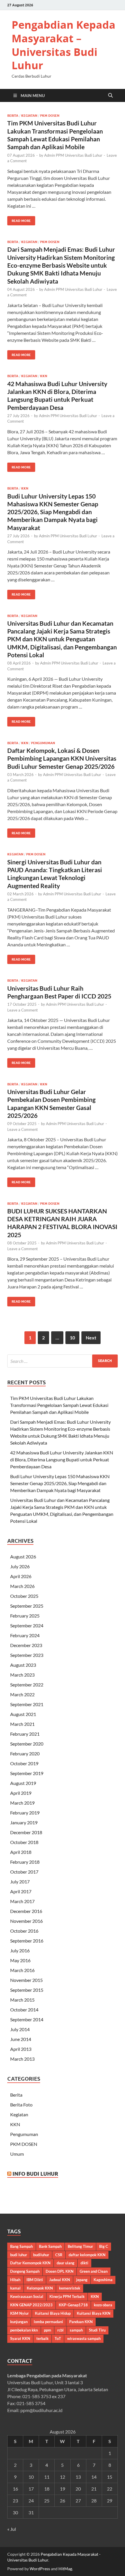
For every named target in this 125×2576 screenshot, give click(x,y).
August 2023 (23, 1665)
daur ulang (66, 2263)
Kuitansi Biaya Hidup (53, 2313)
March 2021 (22, 1724)
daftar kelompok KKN (87, 2255)
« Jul (12, 2529)
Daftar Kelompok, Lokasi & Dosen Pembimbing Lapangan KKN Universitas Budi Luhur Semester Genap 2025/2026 (62, 758)
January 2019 (24, 1822)
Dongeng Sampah (25, 2271)
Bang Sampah (22, 2246)
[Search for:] (63, 1361)
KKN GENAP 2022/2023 (31, 2305)
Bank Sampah (50, 2246)
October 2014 (24, 2010)
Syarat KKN (20, 2338)
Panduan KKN (81, 2322)
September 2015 (27, 1990)
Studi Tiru (97, 2330)
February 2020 (25, 1753)
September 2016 (27, 1941)
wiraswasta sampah (84, 2338)
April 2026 (21, 1576)
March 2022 (22, 1694)
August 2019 (23, 1783)
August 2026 (23, 1557)
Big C (104, 2246)
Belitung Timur (80, 2246)
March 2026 (22, 1586)
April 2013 (21, 2049)
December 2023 (26, 1645)
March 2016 (22, 1970)
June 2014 (21, 2039)
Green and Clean (94, 2271)
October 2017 (24, 1872)
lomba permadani (48, 2322)
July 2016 (20, 1950)
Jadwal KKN (60, 2280)
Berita (13, 116)
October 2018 (24, 1842)
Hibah (15, 2280)
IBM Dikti (35, 2280)
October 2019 (24, 1763)
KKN (44, 376)
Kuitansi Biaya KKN (94, 2313)
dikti (84, 2263)
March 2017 (22, 1901)
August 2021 (23, 1714)
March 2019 (22, 1803)
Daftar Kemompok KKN (30, 2263)
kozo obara (103, 2305)
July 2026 (20, 1566)
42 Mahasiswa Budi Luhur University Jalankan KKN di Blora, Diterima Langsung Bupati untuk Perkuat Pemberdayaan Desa (62, 1459)
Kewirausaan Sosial (27, 2296)
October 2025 (24, 1596)
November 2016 (26, 1921)
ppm (48, 2330)
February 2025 (25, 1616)
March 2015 (22, 2000)
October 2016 (24, 1931)
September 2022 (27, 1685)
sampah (76, 2330)
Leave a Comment (23, 1010)
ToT (58, 2338)
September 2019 (27, 1773)
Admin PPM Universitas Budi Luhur (73, 155)
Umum (17, 2154)
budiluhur (41, 2255)
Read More (19, 219)
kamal (15, 2288)
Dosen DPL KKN (60, 2271)
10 (72, 1338)
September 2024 (27, 1625)
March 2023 (22, 1675)
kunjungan (19, 2322)
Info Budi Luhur (35, 2174)
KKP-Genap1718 (73, 2305)
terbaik (42, 2338)
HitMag (65, 2569)
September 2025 (27, 1606)
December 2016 (26, 1911)
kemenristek (70, 2288)
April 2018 (21, 1852)
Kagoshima (103, 2280)
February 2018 (25, 1862)
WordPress (40, 2569)
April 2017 (21, 1891)
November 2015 (26, 1980)
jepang (82, 2280)
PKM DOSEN (50, 116)
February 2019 (25, 1813)
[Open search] (110, 96)
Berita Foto (21, 2105)
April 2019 (21, 1793)
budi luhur (19, 2255)
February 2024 (25, 1635)
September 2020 (27, 1744)
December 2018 (26, 1832)
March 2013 (22, 2059)
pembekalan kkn (24, 2330)
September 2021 (27, 1704)
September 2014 (27, 2019)
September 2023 (27, 1655)
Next (91, 1338)
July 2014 (20, 2029)
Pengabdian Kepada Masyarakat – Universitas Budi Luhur (64, 45)
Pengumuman (43, 743)
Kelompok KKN (40, 2288)
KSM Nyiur (19, 2313)
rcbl (60, 2330)
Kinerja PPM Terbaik (67, 2296)
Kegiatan (29, 116)
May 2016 (20, 1960)
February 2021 (25, 1734)
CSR (59, 2255)
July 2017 (20, 1882)
